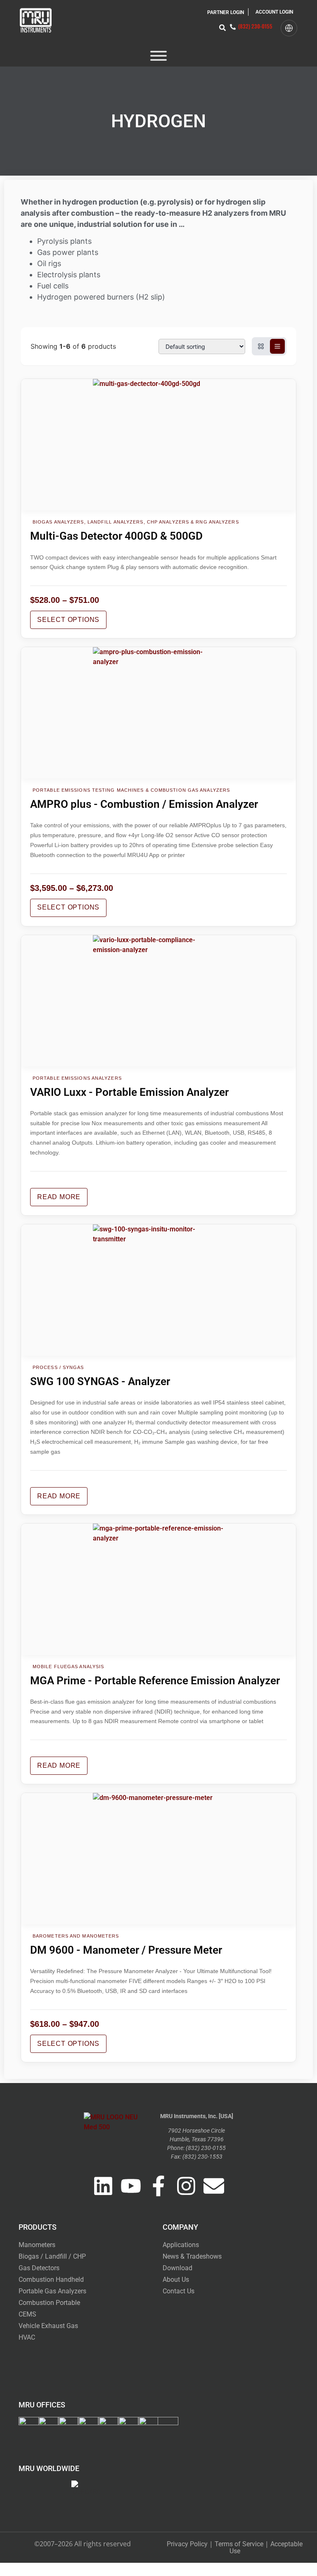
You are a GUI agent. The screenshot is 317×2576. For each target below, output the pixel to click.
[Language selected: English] (289, 28)
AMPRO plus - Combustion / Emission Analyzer (144, 804)
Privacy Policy (187, 2544)
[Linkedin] (103, 2186)
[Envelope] (214, 2186)
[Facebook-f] (158, 2186)
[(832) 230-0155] (233, 27)
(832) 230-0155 (255, 26)
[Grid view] (261, 346)
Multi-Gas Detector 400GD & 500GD (116, 536)
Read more (59, 1197)
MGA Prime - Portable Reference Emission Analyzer (155, 1681)
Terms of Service (239, 2544)
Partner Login (226, 12)
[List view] (277, 346)
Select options (68, 620)
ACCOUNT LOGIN (274, 12)
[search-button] (222, 28)
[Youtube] (131, 2186)
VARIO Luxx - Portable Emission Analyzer (129, 1092)
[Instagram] (186, 2186)
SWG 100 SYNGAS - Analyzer (100, 1381)
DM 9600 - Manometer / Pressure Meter (126, 1950)
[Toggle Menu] (158, 56)
